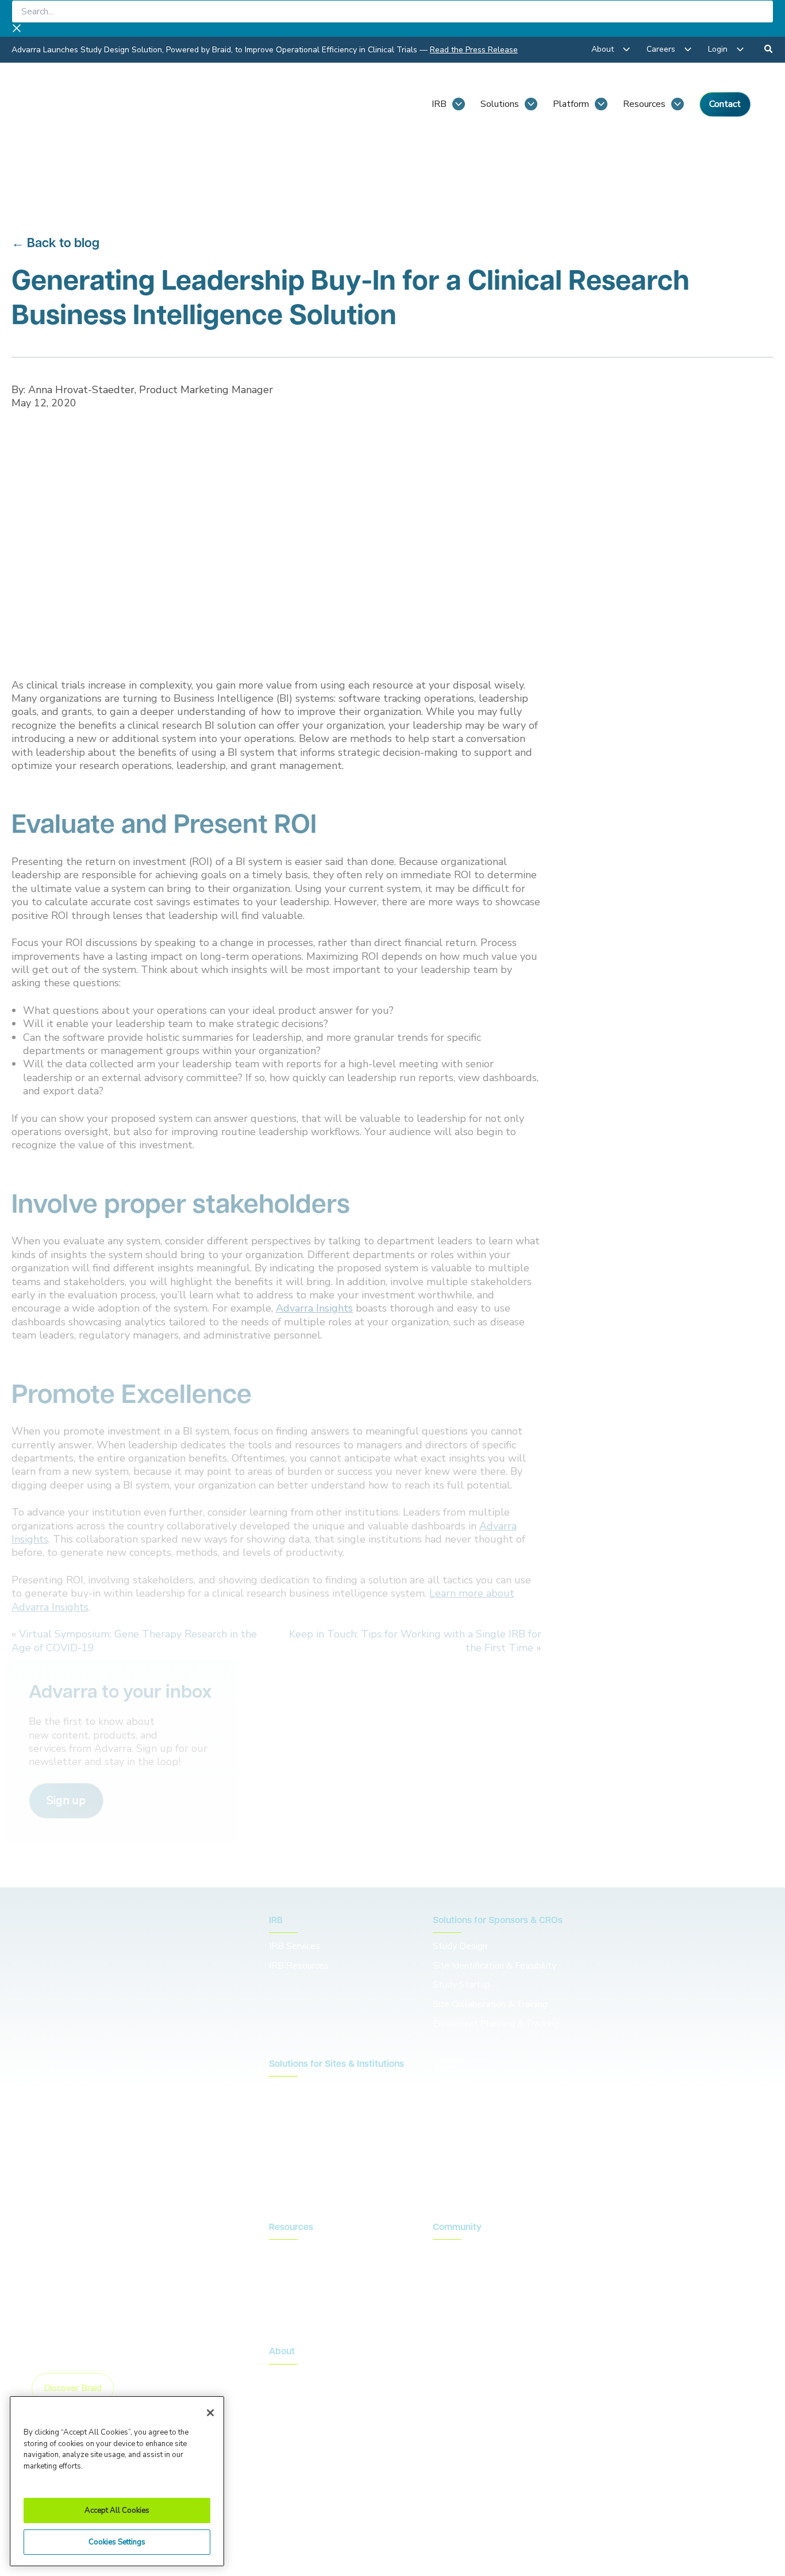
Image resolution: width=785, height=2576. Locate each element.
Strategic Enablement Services (332, 2187)
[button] (66, 1801)
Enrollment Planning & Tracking (496, 2024)
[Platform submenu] (601, 104)
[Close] (210, 2413)
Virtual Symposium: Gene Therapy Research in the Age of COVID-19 (134, 1641)
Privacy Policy (398, 2504)
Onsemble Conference (477, 2253)
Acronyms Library (304, 2292)
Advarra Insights (314, 1308)
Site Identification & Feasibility (495, 1966)
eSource (285, 2167)
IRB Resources (299, 1966)
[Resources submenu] (678, 104)
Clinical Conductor (305, 2129)
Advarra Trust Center (309, 2504)
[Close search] (17, 30)
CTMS (282, 2090)
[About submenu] (626, 49)
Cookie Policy (471, 2504)
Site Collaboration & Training (490, 2004)
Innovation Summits (472, 2273)
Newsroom (291, 2273)
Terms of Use (545, 2504)
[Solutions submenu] (531, 104)
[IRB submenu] (459, 104)
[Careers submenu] (688, 49)
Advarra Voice (297, 2312)
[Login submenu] (740, 49)
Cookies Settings (117, 2542)
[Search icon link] (769, 51)
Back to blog (63, 244)
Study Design (460, 1946)
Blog (279, 2253)
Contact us (472, 2075)
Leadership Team (304, 2397)
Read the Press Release (474, 50)
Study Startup (461, 1985)
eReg (280, 2148)
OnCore (284, 2109)
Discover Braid (73, 2388)
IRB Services (296, 1946)
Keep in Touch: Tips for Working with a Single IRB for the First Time (415, 1641)
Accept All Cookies (117, 2510)
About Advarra (299, 2377)
